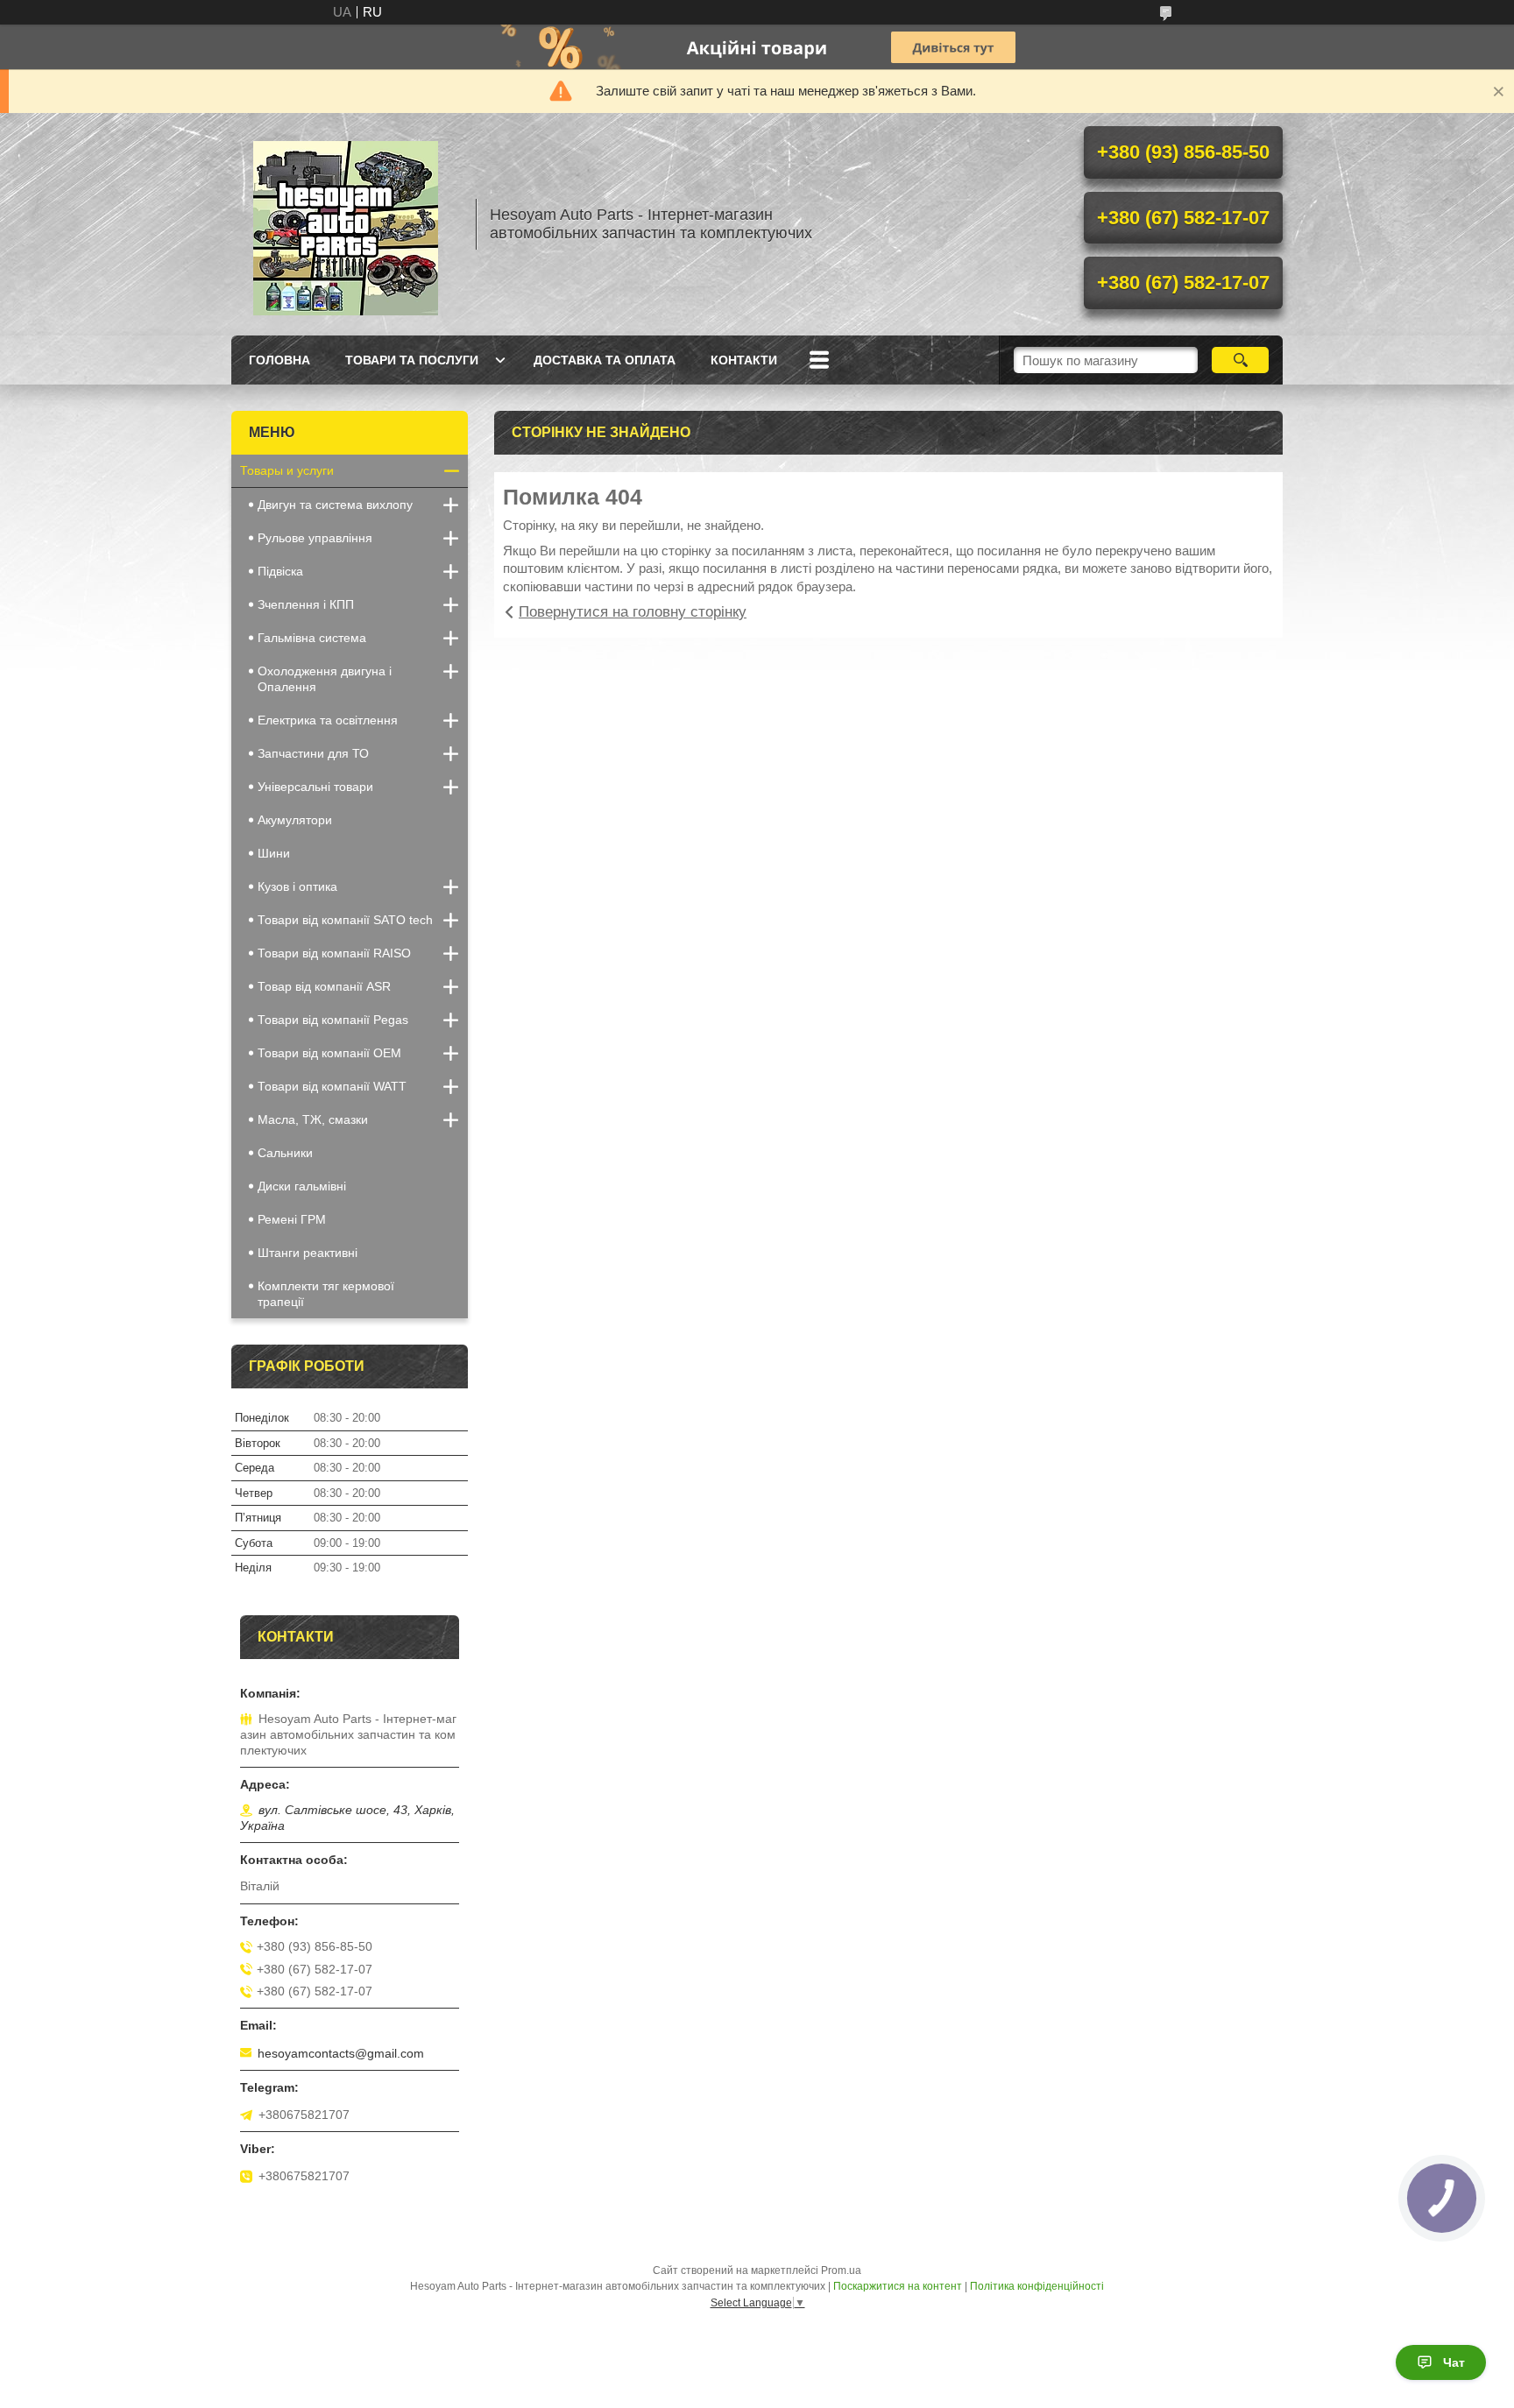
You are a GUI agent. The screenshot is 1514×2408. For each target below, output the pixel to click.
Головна (279, 360)
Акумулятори (295, 820)
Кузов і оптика (297, 886)
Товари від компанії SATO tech (345, 920)
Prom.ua (841, 2270)
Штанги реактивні (308, 1253)
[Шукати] (1240, 360)
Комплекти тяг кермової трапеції (326, 1294)
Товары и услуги (287, 470)
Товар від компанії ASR (324, 986)
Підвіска (280, 571)
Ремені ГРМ (292, 1219)
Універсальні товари (315, 787)
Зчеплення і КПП (306, 604)
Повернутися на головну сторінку (633, 612)
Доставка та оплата (605, 360)
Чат (1454, 2362)
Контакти (744, 360)
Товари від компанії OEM (329, 1053)
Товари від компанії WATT (332, 1086)
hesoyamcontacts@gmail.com (341, 2053)
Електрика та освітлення (328, 720)
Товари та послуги (412, 360)
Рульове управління (315, 538)
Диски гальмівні (302, 1186)
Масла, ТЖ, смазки (313, 1119)
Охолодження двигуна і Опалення (325, 679)
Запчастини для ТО (313, 753)
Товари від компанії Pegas (333, 1020)
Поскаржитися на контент (898, 2286)
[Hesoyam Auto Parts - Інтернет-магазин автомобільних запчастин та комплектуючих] (345, 224)
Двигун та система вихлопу (335, 505)
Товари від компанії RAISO (334, 953)
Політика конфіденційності (1037, 2286)
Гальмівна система (312, 638)
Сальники (285, 1153)
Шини (274, 853)
